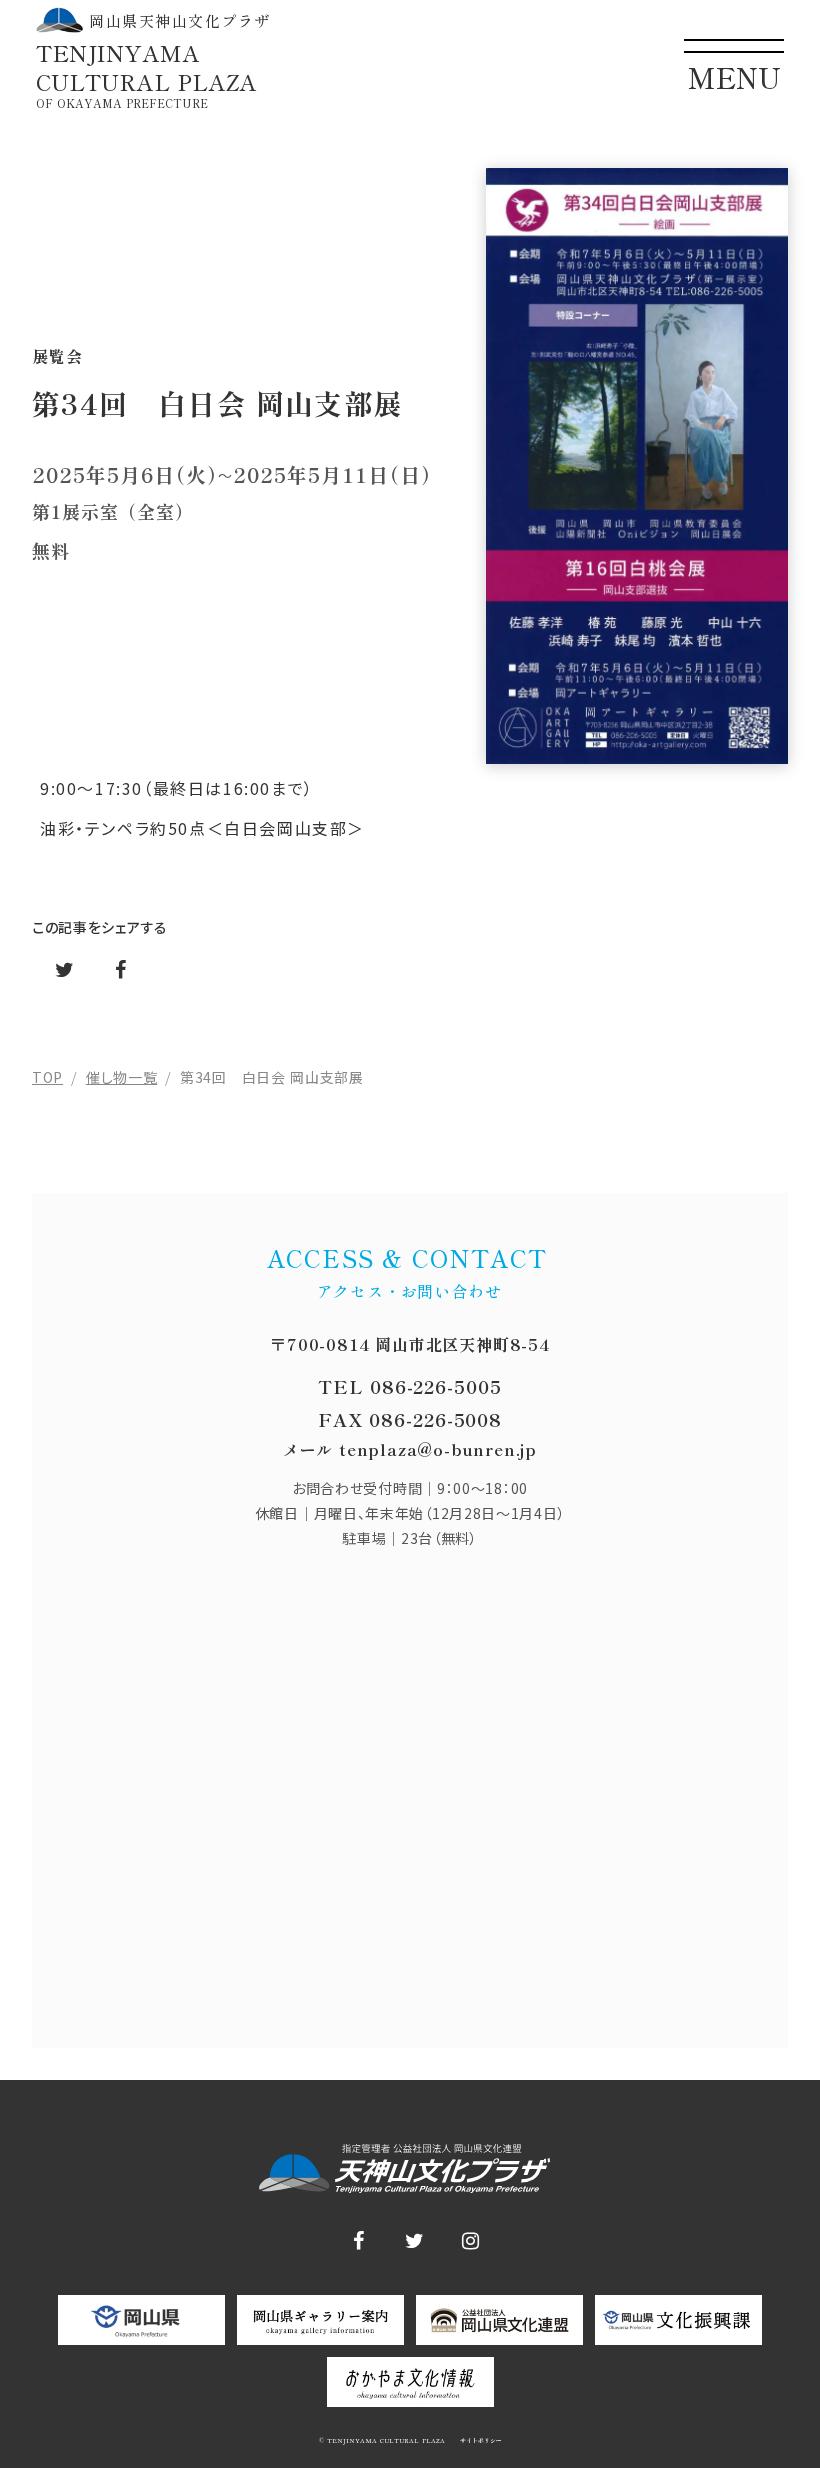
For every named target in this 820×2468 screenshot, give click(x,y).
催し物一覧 (122, 1077)
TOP (47, 1077)
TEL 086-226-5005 (409, 1386)
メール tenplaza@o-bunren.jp (410, 1449)
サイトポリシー (479, 2441)
